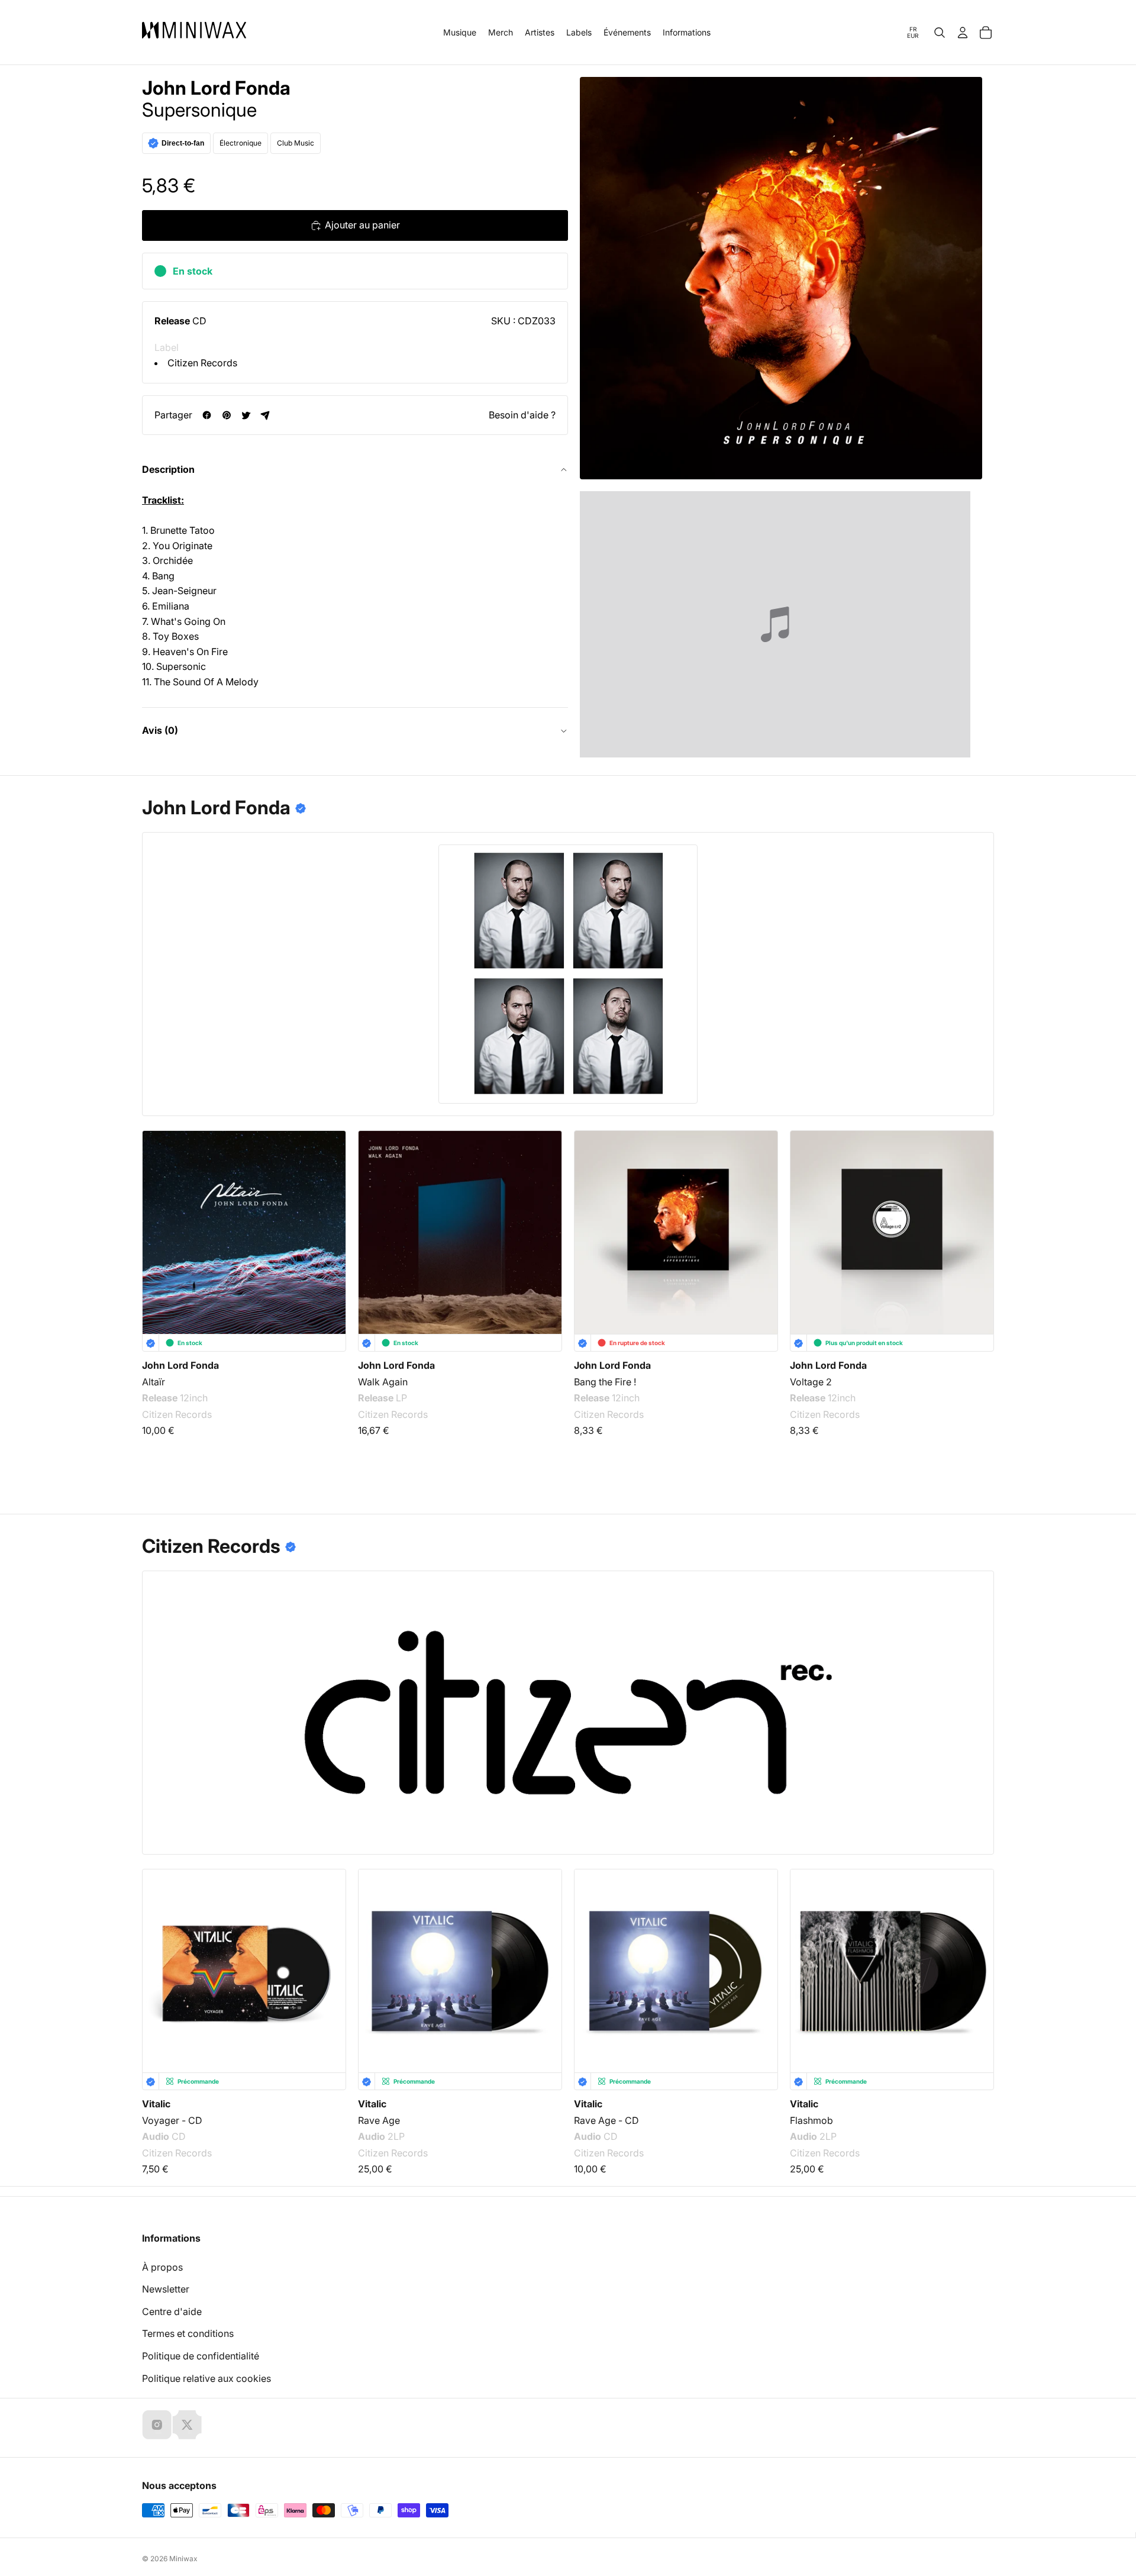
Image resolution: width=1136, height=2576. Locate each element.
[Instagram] (157, 2425)
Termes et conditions (188, 2333)
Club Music (296, 143)
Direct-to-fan (183, 143)
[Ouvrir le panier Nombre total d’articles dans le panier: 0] (986, 33)
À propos (162, 2267)
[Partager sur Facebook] (207, 415)
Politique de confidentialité (201, 2356)
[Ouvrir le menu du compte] (963, 33)
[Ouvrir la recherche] (940, 33)
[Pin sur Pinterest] (226, 415)
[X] (187, 2425)
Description (168, 469)
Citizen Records (202, 363)
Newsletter (166, 2289)
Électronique (241, 143)
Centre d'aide (172, 2311)
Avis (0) (160, 730)
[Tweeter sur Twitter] (246, 415)
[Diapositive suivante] (977, 1237)
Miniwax (183, 2559)
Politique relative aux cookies (206, 2378)
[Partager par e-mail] (265, 415)
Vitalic (156, 2104)
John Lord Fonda (216, 88)
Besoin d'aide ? (522, 415)
